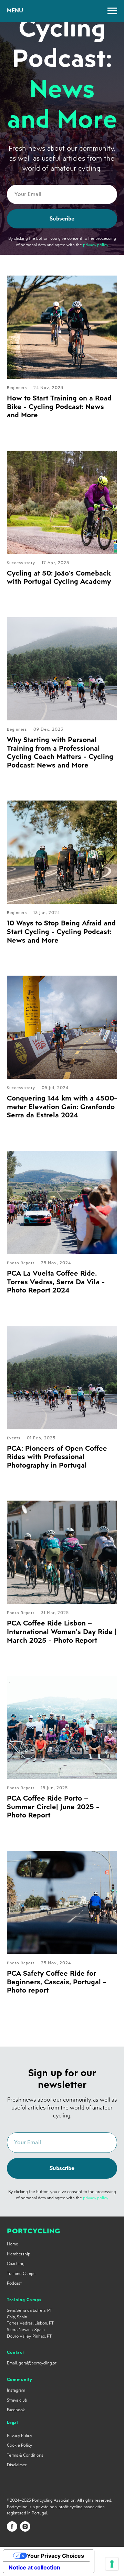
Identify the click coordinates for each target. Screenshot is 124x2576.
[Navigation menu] (112, 11)
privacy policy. (96, 1148)
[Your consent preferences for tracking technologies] (112, 2564)
